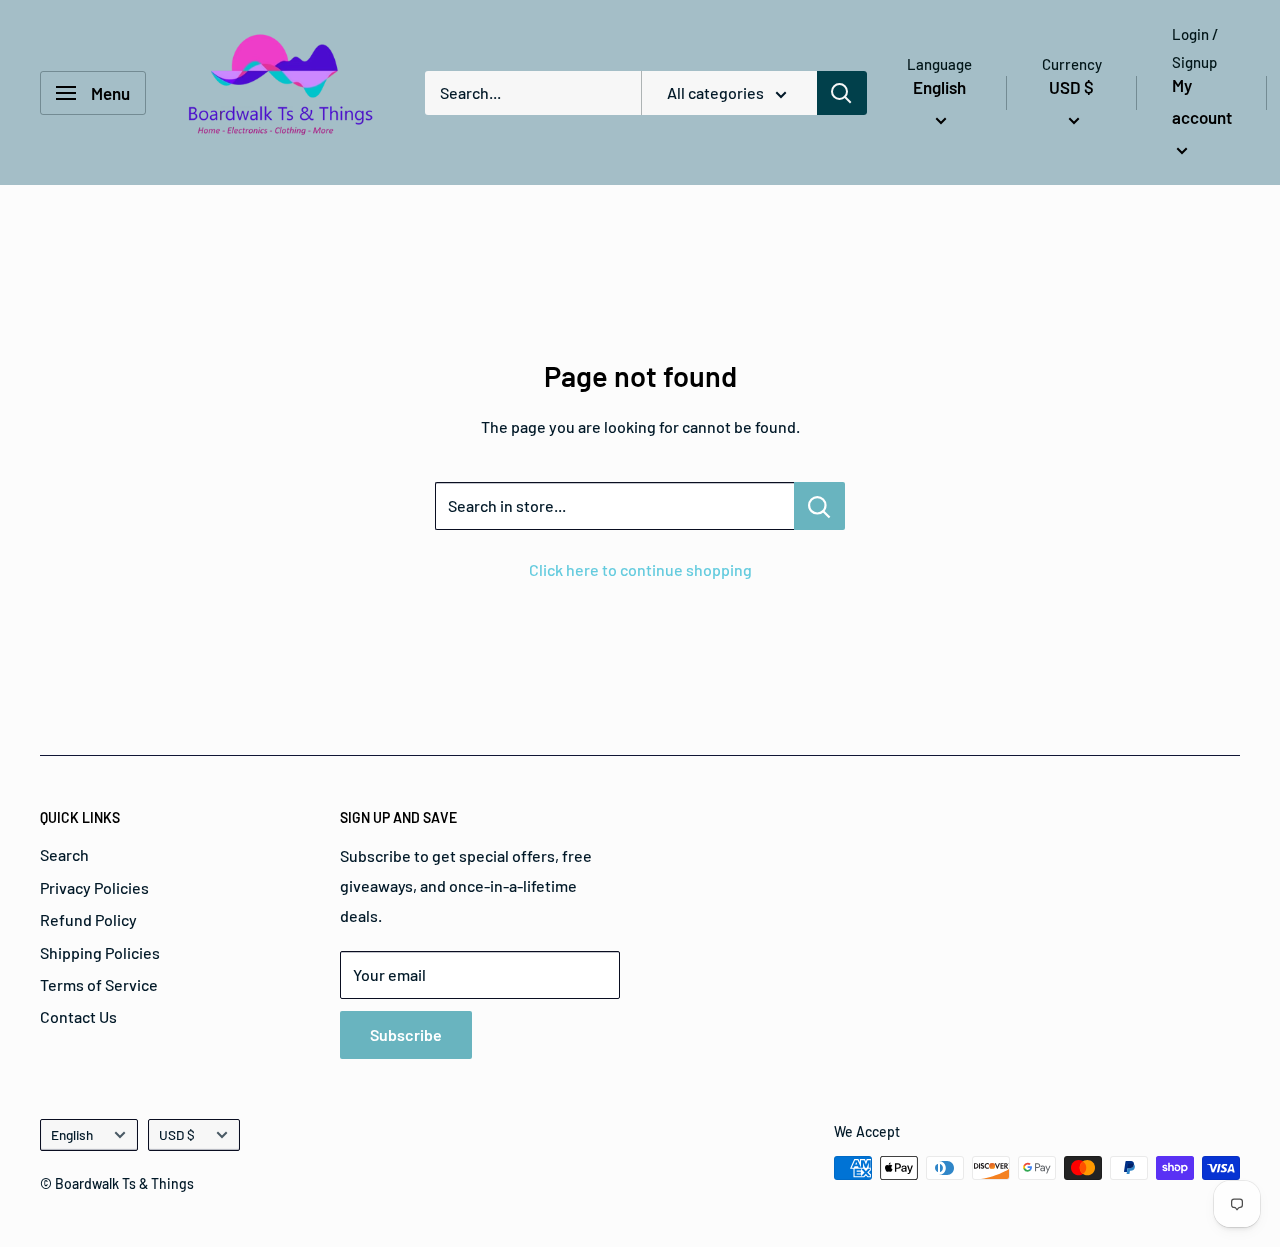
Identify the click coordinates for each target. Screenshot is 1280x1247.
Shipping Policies (100, 952)
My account (1202, 101)
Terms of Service (99, 984)
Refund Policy (88, 919)
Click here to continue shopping (640, 569)
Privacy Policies (94, 887)
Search (64, 854)
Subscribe (406, 1034)
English (72, 1134)
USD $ (177, 1134)
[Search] (842, 93)
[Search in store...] (819, 506)
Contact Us (78, 1016)
